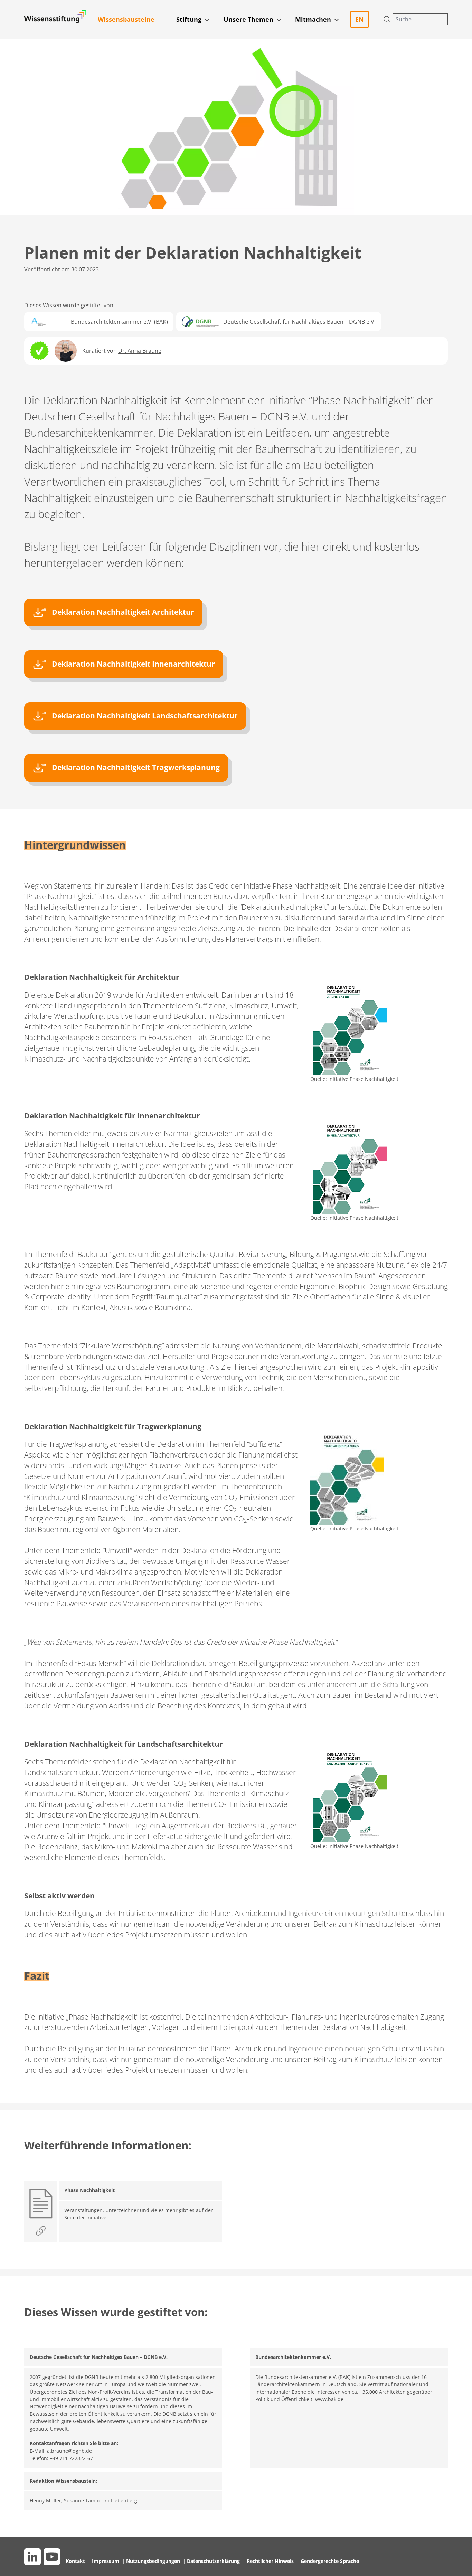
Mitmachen (313, 19)
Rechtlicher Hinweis (271, 2561)
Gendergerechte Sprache (330, 2561)
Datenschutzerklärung (214, 2561)
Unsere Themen (248, 19)
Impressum (106, 2561)
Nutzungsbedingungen (154, 2561)
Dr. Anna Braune (140, 351)
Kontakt (76, 2561)
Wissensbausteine (126, 19)
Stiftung (189, 19)
